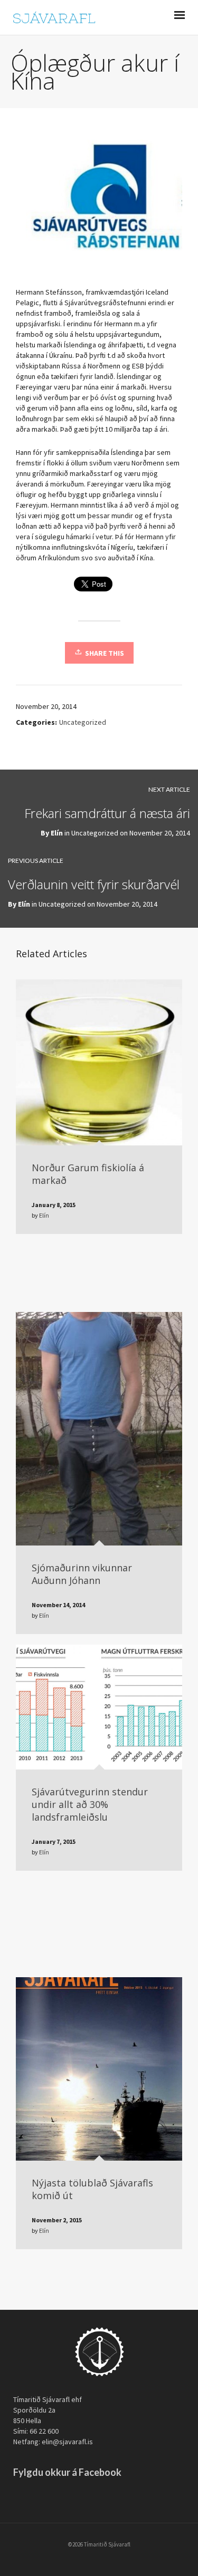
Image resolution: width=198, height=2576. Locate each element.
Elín (57, 833)
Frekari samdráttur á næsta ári (107, 813)
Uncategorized (83, 722)
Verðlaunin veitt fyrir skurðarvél (94, 884)
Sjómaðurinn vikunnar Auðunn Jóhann (82, 1574)
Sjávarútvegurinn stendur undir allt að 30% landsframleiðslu (90, 1804)
